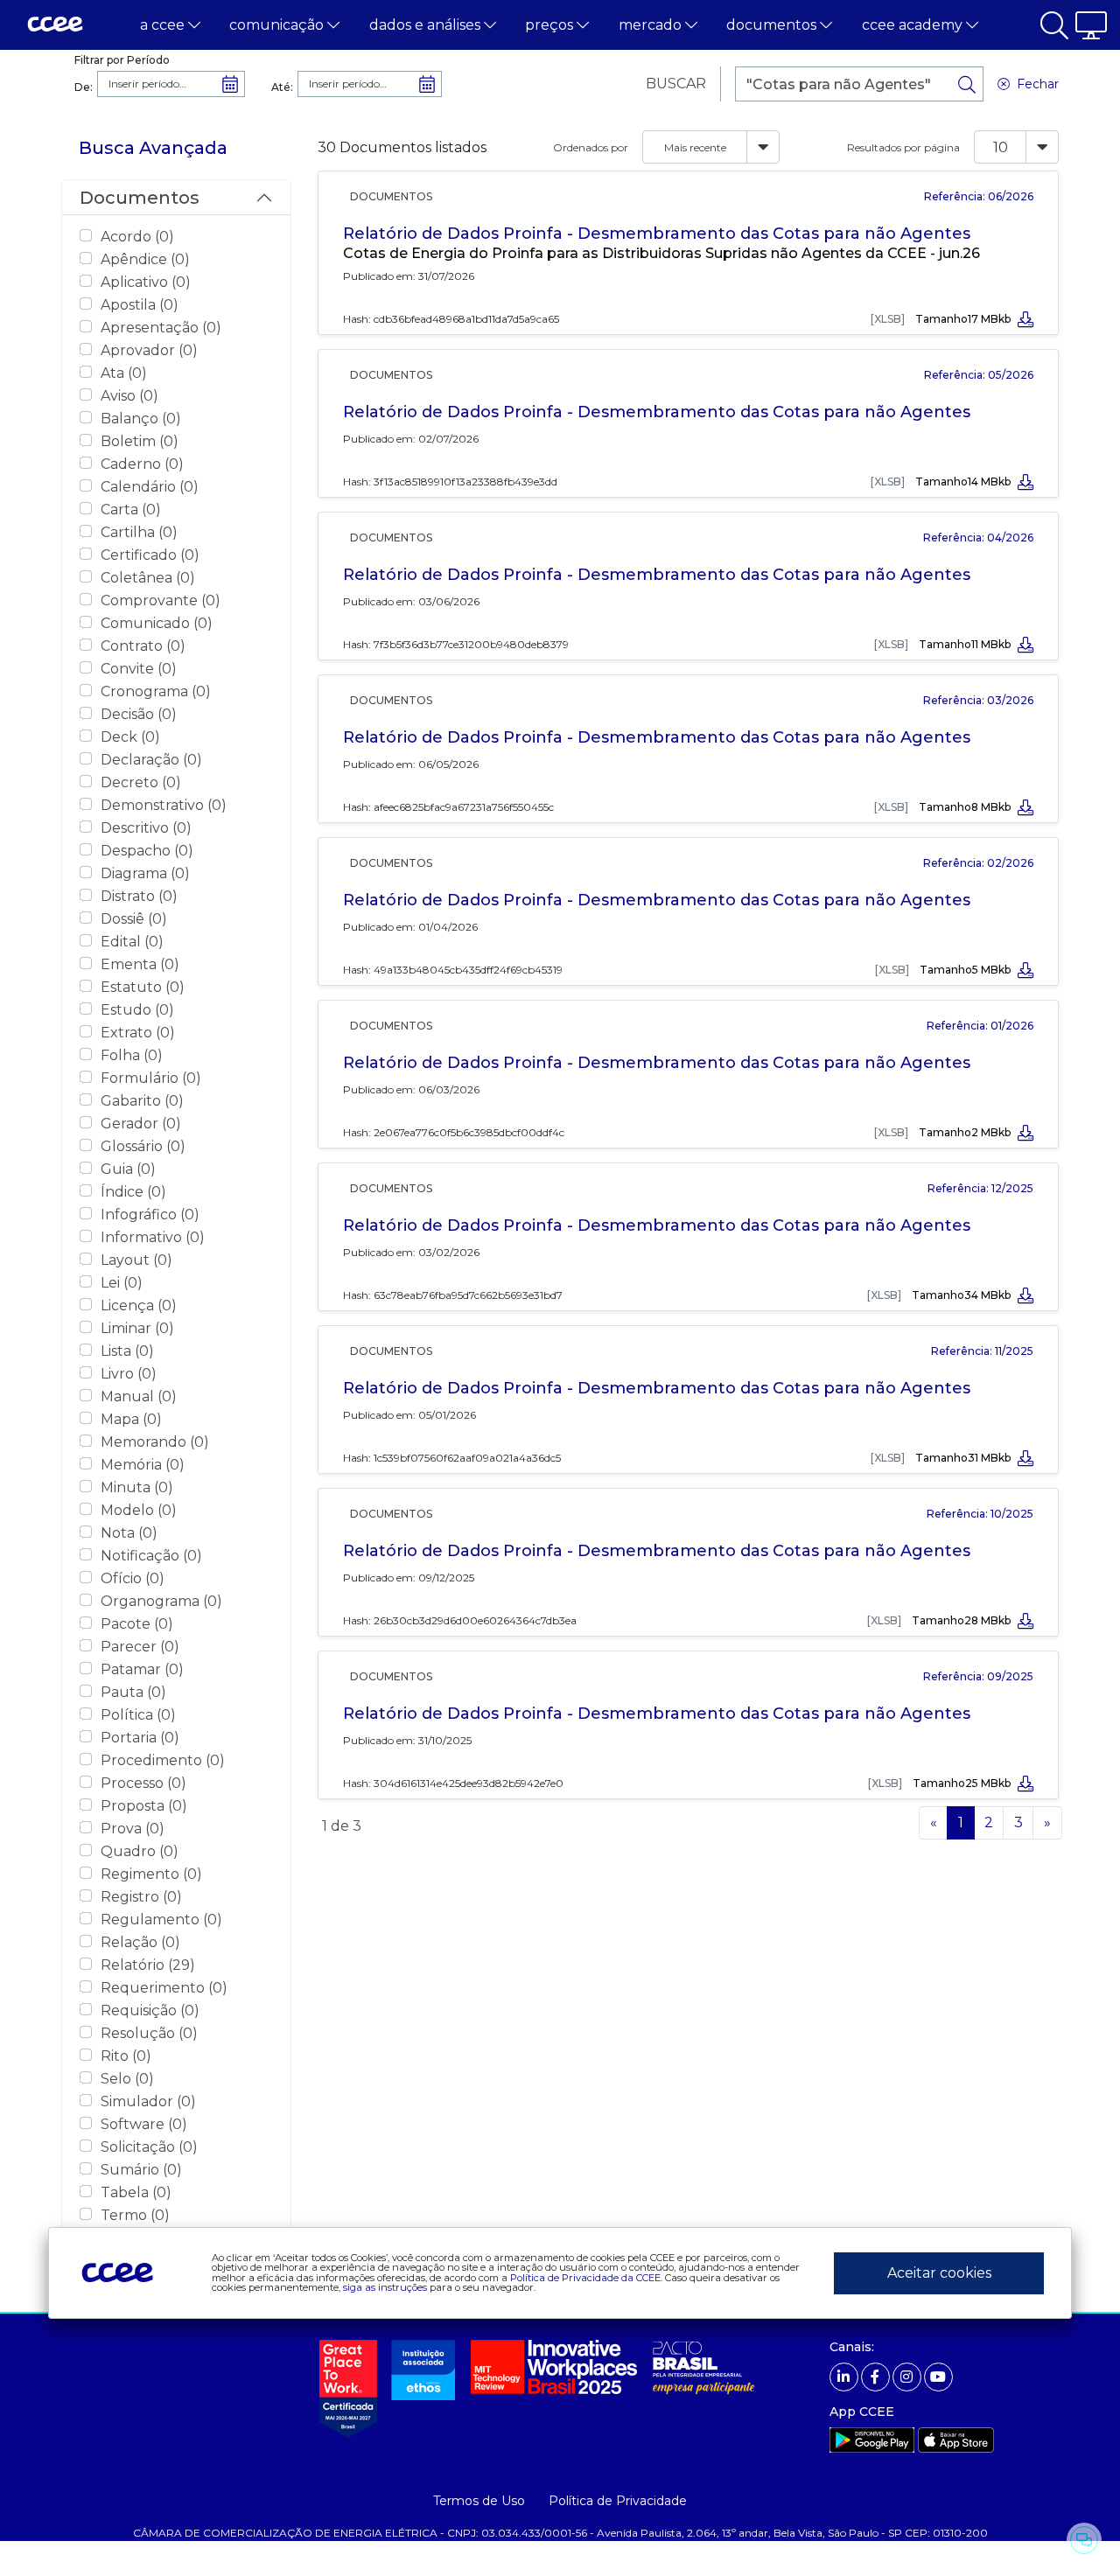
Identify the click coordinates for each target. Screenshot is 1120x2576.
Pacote (137, 1624)
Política (138, 1715)
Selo (127, 2079)
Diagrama (145, 873)
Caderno (142, 464)
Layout (136, 1260)
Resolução (149, 2033)
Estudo (137, 1010)
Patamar (142, 1669)
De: (84, 87)
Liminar (137, 1328)
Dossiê (134, 919)
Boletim (140, 441)
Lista (127, 1351)
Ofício (133, 1578)
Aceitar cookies (939, 2273)
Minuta (137, 1487)
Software (144, 2124)
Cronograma (156, 691)
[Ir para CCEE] (55, 25)
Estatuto (143, 987)
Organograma (161, 1601)
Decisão (139, 714)
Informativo (153, 1237)
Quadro (140, 1851)
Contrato (143, 646)
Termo (135, 2215)
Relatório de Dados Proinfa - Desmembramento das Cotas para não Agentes (657, 234)
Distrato (139, 896)
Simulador (148, 2101)
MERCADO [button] (652, 25)
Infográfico (150, 1215)
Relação (140, 1942)
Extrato (138, 1033)
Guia (128, 1169)
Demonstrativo (164, 805)
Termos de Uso (479, 2501)
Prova (133, 1829)
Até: (282, 87)
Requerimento (164, 1988)
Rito (126, 2056)
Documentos (140, 198)
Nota (129, 1533)
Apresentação (161, 328)
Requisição (150, 2011)
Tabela (136, 2192)
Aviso (129, 396)
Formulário (151, 1078)
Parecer (140, 1647)
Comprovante (161, 600)
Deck (130, 737)
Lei (122, 1283)
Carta (131, 510)
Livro (129, 1374)
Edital (132, 942)
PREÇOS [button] (551, 25)
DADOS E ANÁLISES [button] (427, 25)
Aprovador (149, 350)
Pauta (133, 1692)
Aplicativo (146, 282)
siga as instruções (385, 2286)
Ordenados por (591, 147)
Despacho (147, 851)
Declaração (151, 760)
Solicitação (149, 2147)
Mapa (131, 1419)
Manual (139, 1396)
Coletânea (148, 578)
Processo (143, 1783)
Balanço (141, 419)
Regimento (151, 1874)
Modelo (139, 1510)
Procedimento (163, 1760)
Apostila (140, 305)
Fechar (1034, 84)
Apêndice (145, 259)
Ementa (140, 964)
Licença (139, 1305)
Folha (132, 1055)
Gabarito (142, 1101)
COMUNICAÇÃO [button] (278, 25)
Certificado (150, 555)
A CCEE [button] (164, 25)
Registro (141, 1897)
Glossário (143, 1146)
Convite (139, 669)
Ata (124, 373)
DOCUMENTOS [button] (773, 25)
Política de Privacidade (618, 2501)
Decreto (141, 782)
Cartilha (139, 532)
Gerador (141, 1124)
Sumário (141, 2170)
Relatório (148, 1965)
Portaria (140, 1738)
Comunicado (157, 623)
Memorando (155, 1442)
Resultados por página (903, 147)
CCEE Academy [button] (914, 25)
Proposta (144, 1806)
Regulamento (161, 1920)
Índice (133, 1192)
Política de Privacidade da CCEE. (586, 2277)
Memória (143, 1465)
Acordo (137, 237)
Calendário (150, 487)
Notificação (151, 1556)
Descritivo (146, 828)
